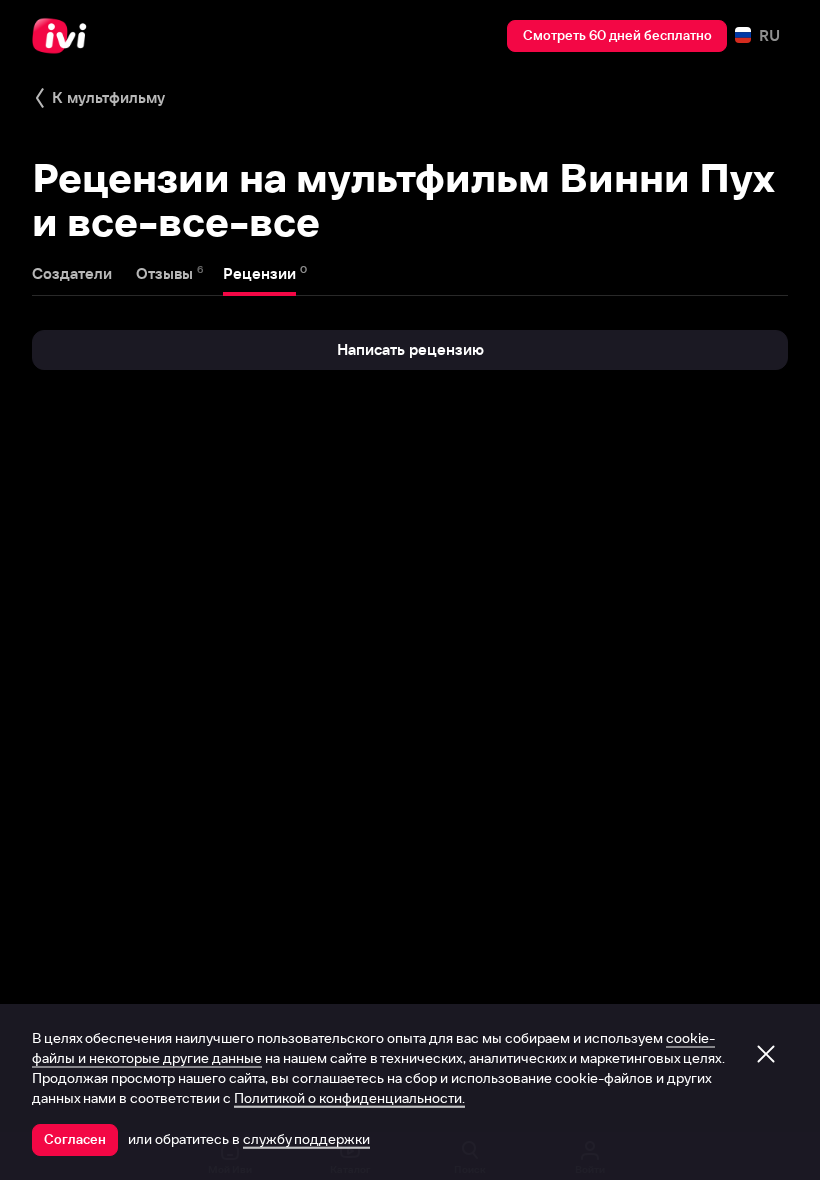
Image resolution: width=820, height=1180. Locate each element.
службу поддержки (306, 1139)
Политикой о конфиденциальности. (349, 1098)
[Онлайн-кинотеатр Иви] (65, 36)
